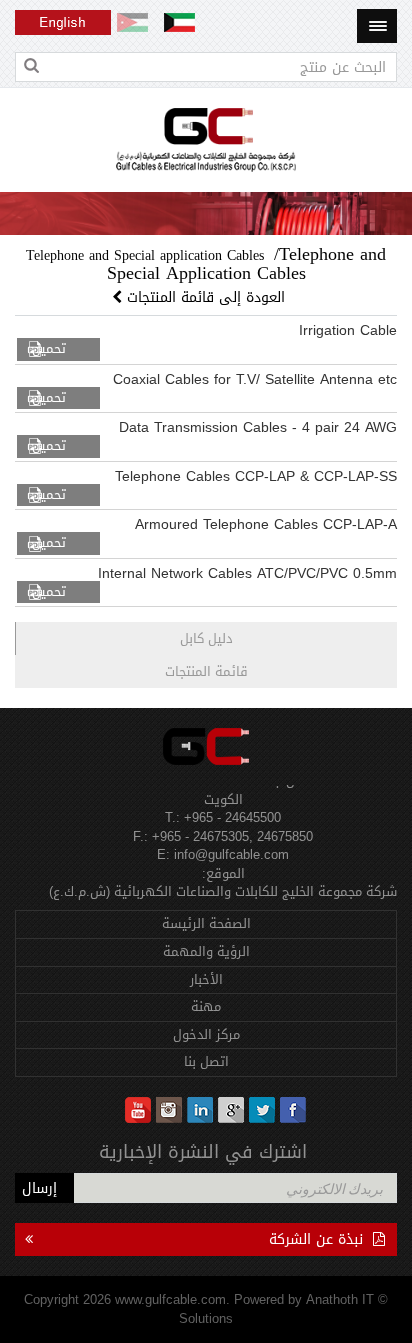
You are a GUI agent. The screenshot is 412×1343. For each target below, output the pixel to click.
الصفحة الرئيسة (206, 923)
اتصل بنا (206, 1061)
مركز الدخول (206, 1034)
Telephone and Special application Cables (145, 255)
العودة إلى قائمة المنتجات (206, 297)
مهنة (206, 1006)
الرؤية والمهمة (206, 951)
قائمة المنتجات (206, 671)
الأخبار (206, 979)
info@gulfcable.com (231, 850)
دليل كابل (206, 638)
